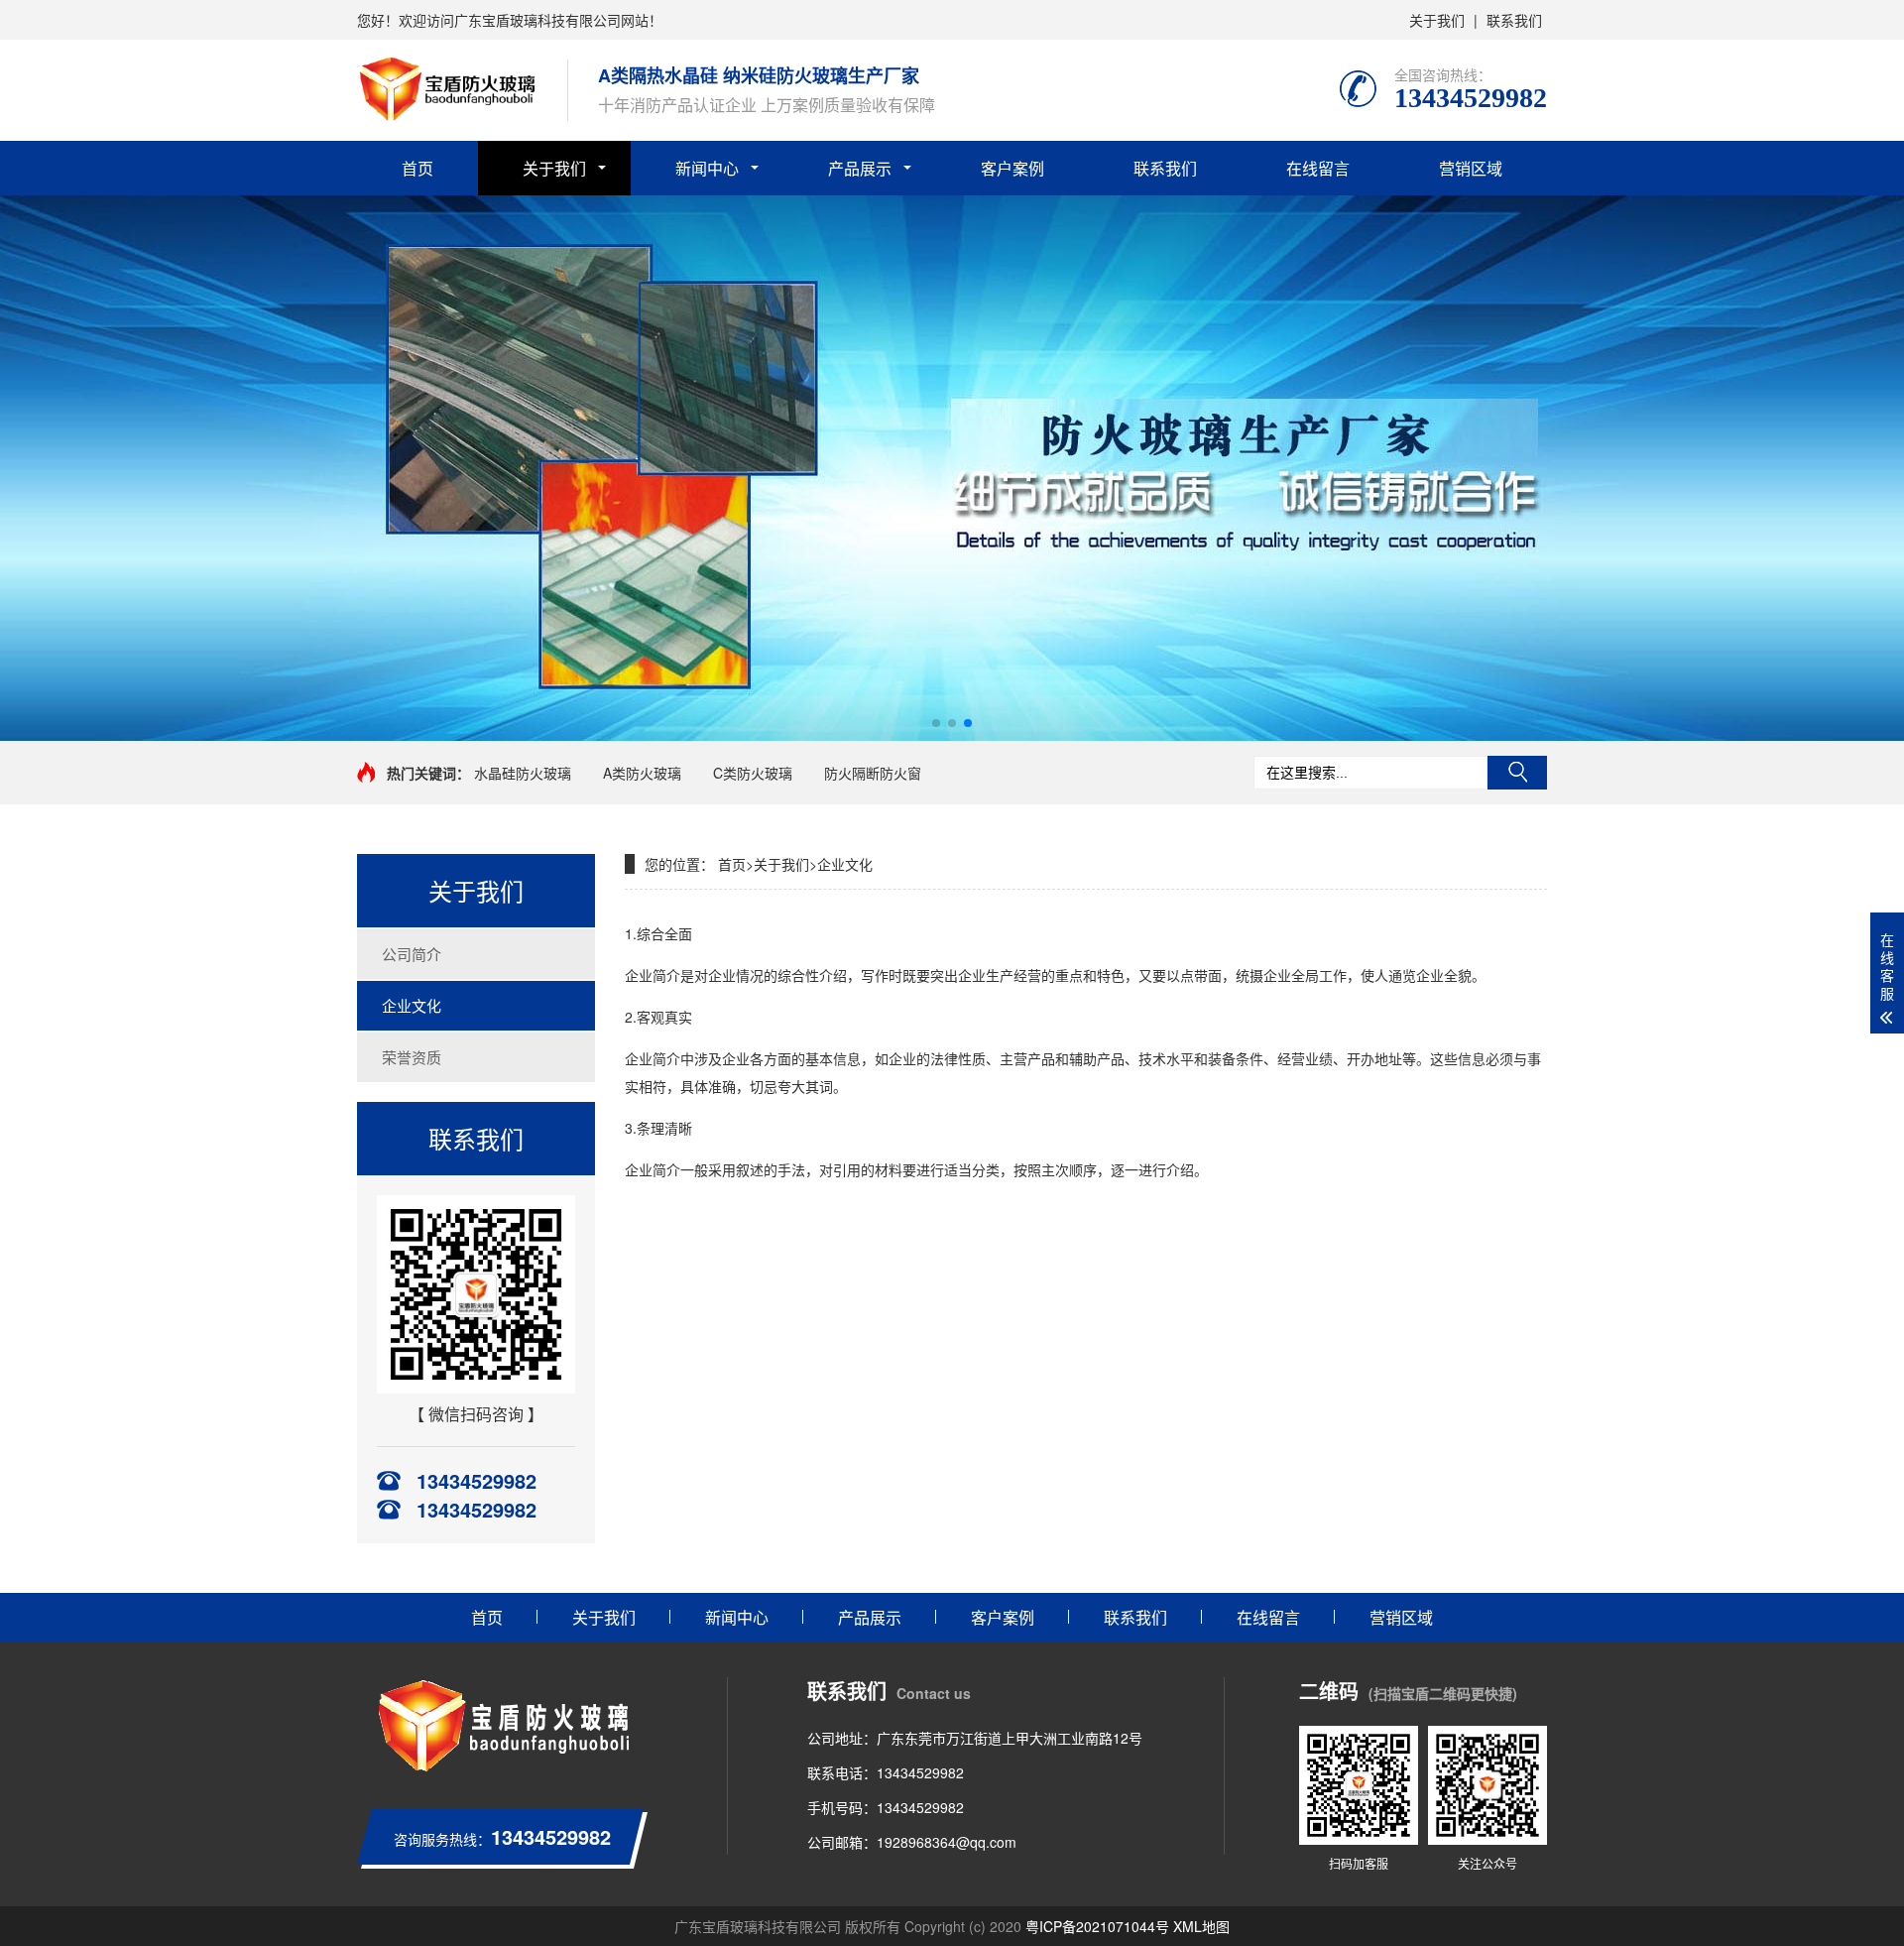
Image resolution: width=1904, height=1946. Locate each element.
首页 (417, 168)
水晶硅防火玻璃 (523, 773)
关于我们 (1437, 20)
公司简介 (412, 954)
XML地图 (1201, 1926)
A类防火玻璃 (642, 773)
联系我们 (1514, 20)
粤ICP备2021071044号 (1097, 1926)
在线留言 (1318, 168)
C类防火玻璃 (753, 773)
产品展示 (860, 168)
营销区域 (1471, 168)
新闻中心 (707, 168)
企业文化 (412, 1005)
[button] (936, 723)
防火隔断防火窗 (873, 773)
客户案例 (1012, 168)
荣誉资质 (412, 1057)
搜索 (1517, 773)
